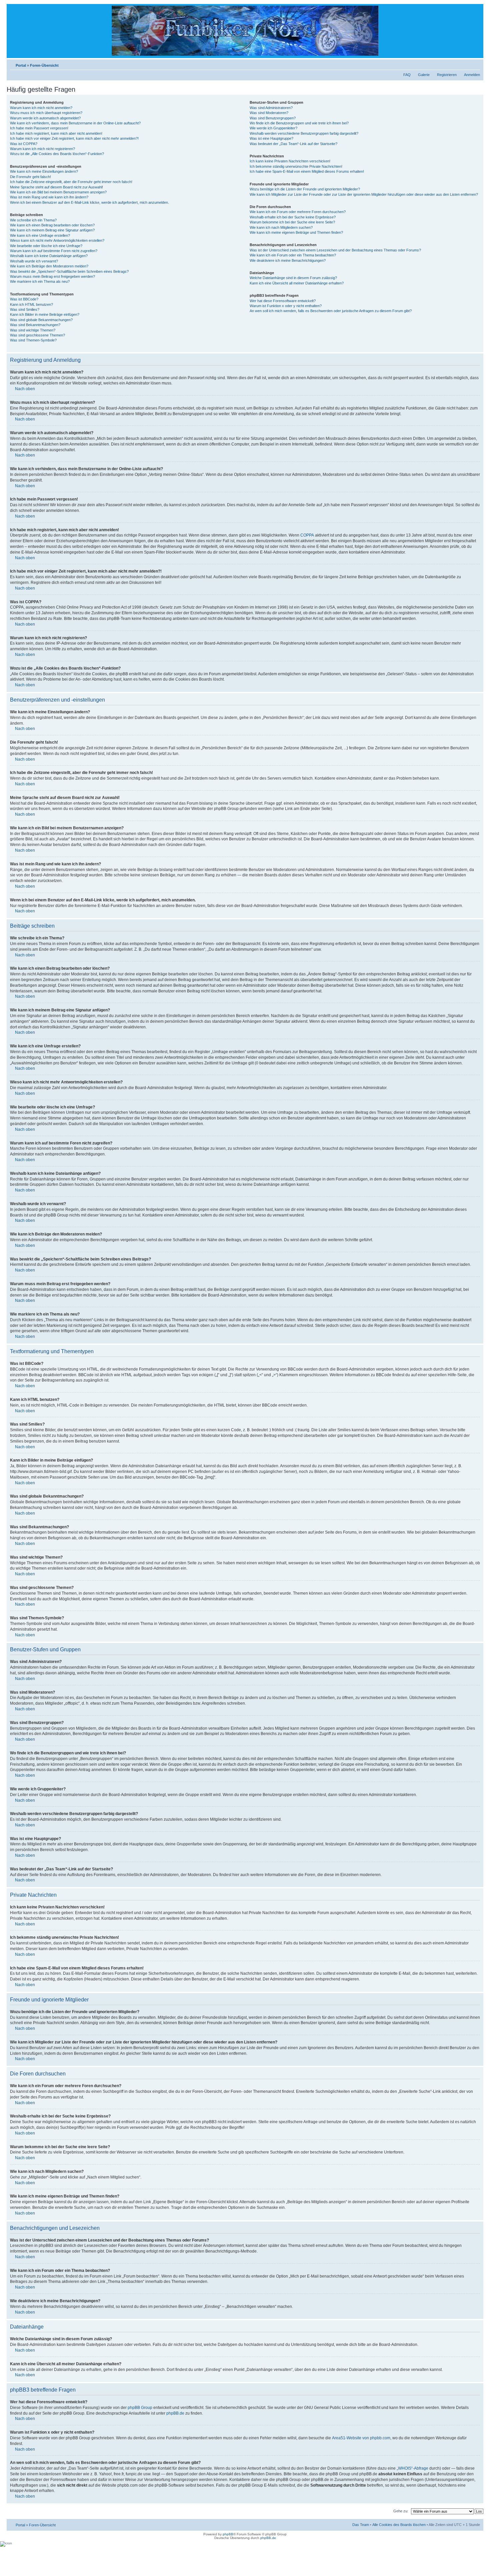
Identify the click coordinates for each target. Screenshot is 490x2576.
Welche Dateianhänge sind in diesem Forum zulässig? (293, 278)
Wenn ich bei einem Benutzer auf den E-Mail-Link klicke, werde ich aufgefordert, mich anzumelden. (89, 202)
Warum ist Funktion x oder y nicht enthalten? (286, 306)
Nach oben (25, 389)
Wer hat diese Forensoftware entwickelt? (283, 301)
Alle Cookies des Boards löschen (399, 2525)
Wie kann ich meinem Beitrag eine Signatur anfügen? (52, 230)
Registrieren (447, 75)
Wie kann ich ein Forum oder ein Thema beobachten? (293, 255)
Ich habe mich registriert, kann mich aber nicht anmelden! (56, 133)
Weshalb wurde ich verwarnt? (34, 261)
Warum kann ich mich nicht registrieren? (42, 149)
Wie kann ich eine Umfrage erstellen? (40, 235)
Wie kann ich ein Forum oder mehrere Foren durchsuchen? (298, 212)
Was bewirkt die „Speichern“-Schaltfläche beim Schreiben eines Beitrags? (69, 271)
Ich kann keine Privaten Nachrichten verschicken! (290, 161)
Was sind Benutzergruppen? (273, 118)
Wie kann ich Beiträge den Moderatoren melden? (49, 266)
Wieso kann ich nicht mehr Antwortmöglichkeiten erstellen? (57, 240)
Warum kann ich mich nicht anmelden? (41, 108)
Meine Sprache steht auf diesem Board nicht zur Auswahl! (56, 187)
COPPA (307, 535)
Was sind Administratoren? (271, 108)
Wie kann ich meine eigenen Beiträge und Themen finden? (296, 232)
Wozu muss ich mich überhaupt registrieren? (46, 113)
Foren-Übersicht (44, 65)
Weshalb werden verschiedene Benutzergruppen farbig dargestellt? (304, 133)
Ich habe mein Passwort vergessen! (39, 128)
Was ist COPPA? (24, 144)
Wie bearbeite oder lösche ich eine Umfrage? (46, 246)
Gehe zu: (401, 2511)
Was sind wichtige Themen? (33, 330)
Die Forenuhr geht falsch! (30, 177)
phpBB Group (140, 2408)
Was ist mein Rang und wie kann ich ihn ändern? (49, 197)
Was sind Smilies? (25, 309)
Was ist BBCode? (24, 299)
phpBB (228, 2534)
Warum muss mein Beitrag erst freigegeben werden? (52, 276)
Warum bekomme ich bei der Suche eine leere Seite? (292, 222)
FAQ (407, 75)
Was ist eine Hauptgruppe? (271, 138)
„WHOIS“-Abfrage (412, 2468)
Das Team (361, 2525)
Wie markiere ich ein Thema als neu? (40, 281)
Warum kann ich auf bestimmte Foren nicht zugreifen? (54, 251)
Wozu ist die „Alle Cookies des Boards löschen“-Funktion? (57, 154)
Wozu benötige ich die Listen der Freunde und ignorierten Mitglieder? (305, 189)
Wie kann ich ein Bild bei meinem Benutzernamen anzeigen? (58, 192)
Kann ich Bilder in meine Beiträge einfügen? (45, 314)
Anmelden (472, 75)
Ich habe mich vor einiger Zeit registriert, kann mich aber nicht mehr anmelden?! (74, 138)
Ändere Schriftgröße (475, 64)
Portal (21, 65)
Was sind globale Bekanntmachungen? (41, 320)
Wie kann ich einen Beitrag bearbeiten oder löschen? (52, 225)
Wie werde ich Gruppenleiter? (273, 128)
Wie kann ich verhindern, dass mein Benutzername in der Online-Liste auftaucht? (75, 123)
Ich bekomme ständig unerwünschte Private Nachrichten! (296, 166)
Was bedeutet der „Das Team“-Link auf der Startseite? (293, 144)
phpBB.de (175, 2413)
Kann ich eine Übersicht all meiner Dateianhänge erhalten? (297, 283)
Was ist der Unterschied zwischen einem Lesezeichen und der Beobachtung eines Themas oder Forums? (335, 250)
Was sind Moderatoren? (269, 113)
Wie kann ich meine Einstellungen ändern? (44, 171)
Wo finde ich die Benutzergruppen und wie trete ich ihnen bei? (299, 123)
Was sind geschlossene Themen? (37, 335)
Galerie (424, 75)
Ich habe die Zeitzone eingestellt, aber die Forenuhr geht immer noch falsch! (71, 182)
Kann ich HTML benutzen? (31, 304)
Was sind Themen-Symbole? (33, 340)
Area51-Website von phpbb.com (361, 2438)
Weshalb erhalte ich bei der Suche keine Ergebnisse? (293, 217)
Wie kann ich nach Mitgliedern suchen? (281, 227)
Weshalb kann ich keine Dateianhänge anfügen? (49, 256)
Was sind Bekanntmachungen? (35, 325)
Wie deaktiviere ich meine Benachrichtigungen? (288, 260)
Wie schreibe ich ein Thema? (33, 220)
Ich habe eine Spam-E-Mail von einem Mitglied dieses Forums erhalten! (307, 171)
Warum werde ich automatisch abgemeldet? (45, 118)
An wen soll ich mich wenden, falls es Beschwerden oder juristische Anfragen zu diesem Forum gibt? (331, 311)
